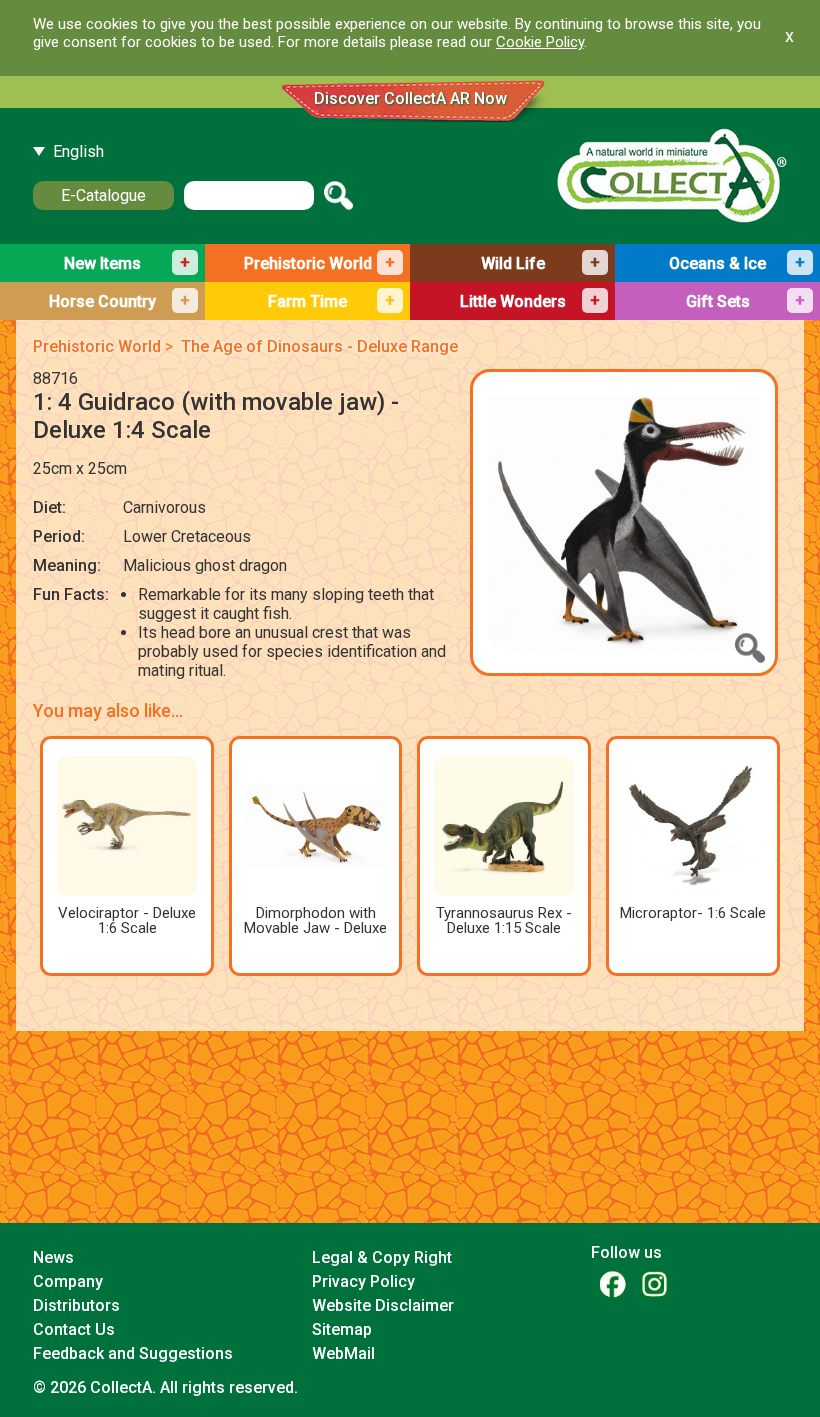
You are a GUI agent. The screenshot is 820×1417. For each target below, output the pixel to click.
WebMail (343, 1353)
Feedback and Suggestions (133, 1353)
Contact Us (74, 1329)
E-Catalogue (103, 195)
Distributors (76, 1305)
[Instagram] (654, 1283)
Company (68, 1281)
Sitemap (342, 1329)
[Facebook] (612, 1283)
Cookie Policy (540, 42)
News (53, 1257)
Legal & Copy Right (382, 1257)
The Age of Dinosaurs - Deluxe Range (319, 346)
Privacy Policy (363, 1281)
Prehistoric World (97, 346)
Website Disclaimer (383, 1305)
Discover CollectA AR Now (410, 98)
